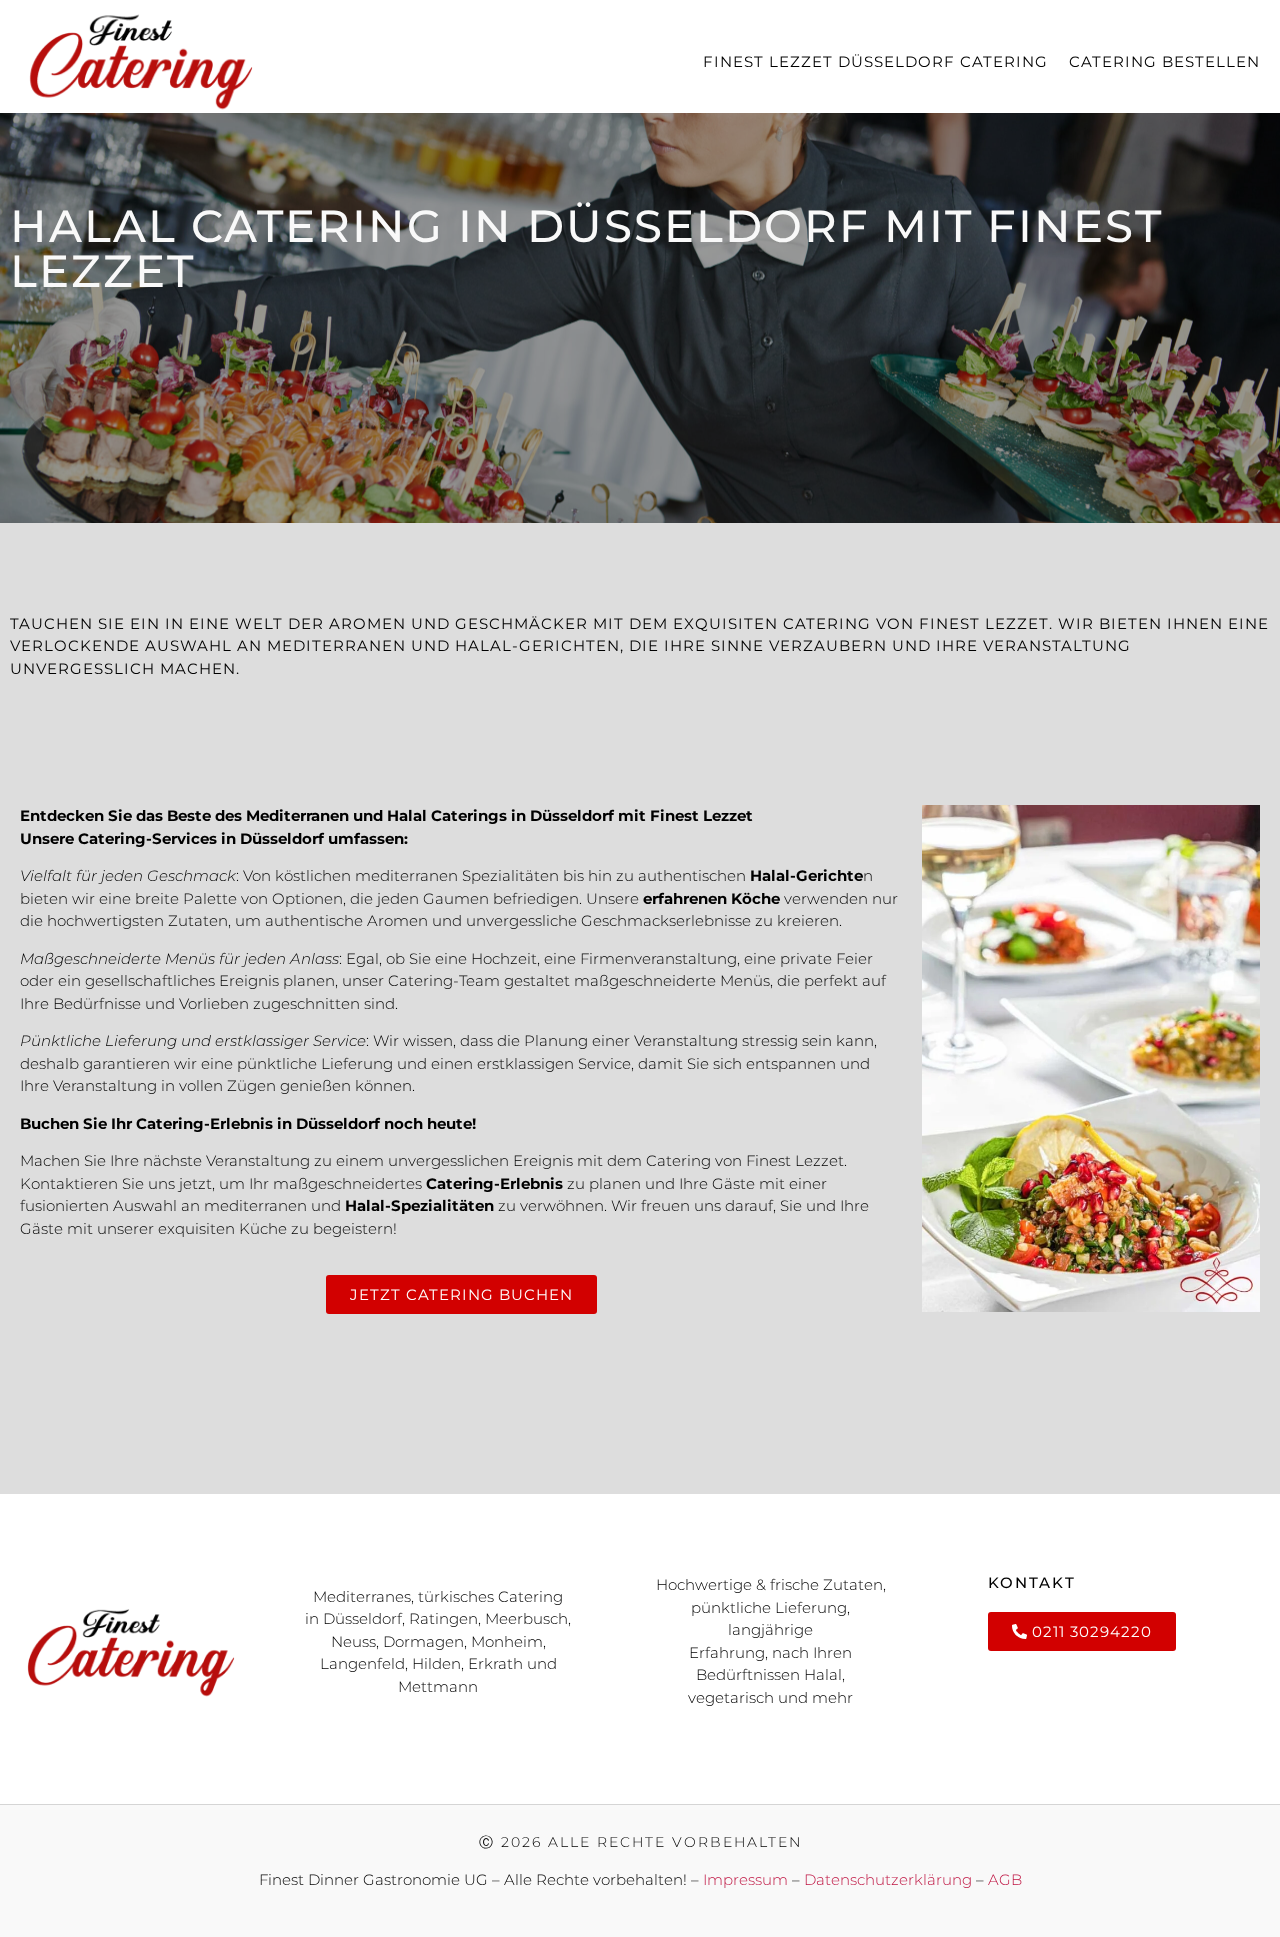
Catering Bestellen (1164, 61)
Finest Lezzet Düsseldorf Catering (875, 61)
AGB (1005, 1879)
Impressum (745, 1879)
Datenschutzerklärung (890, 1879)
